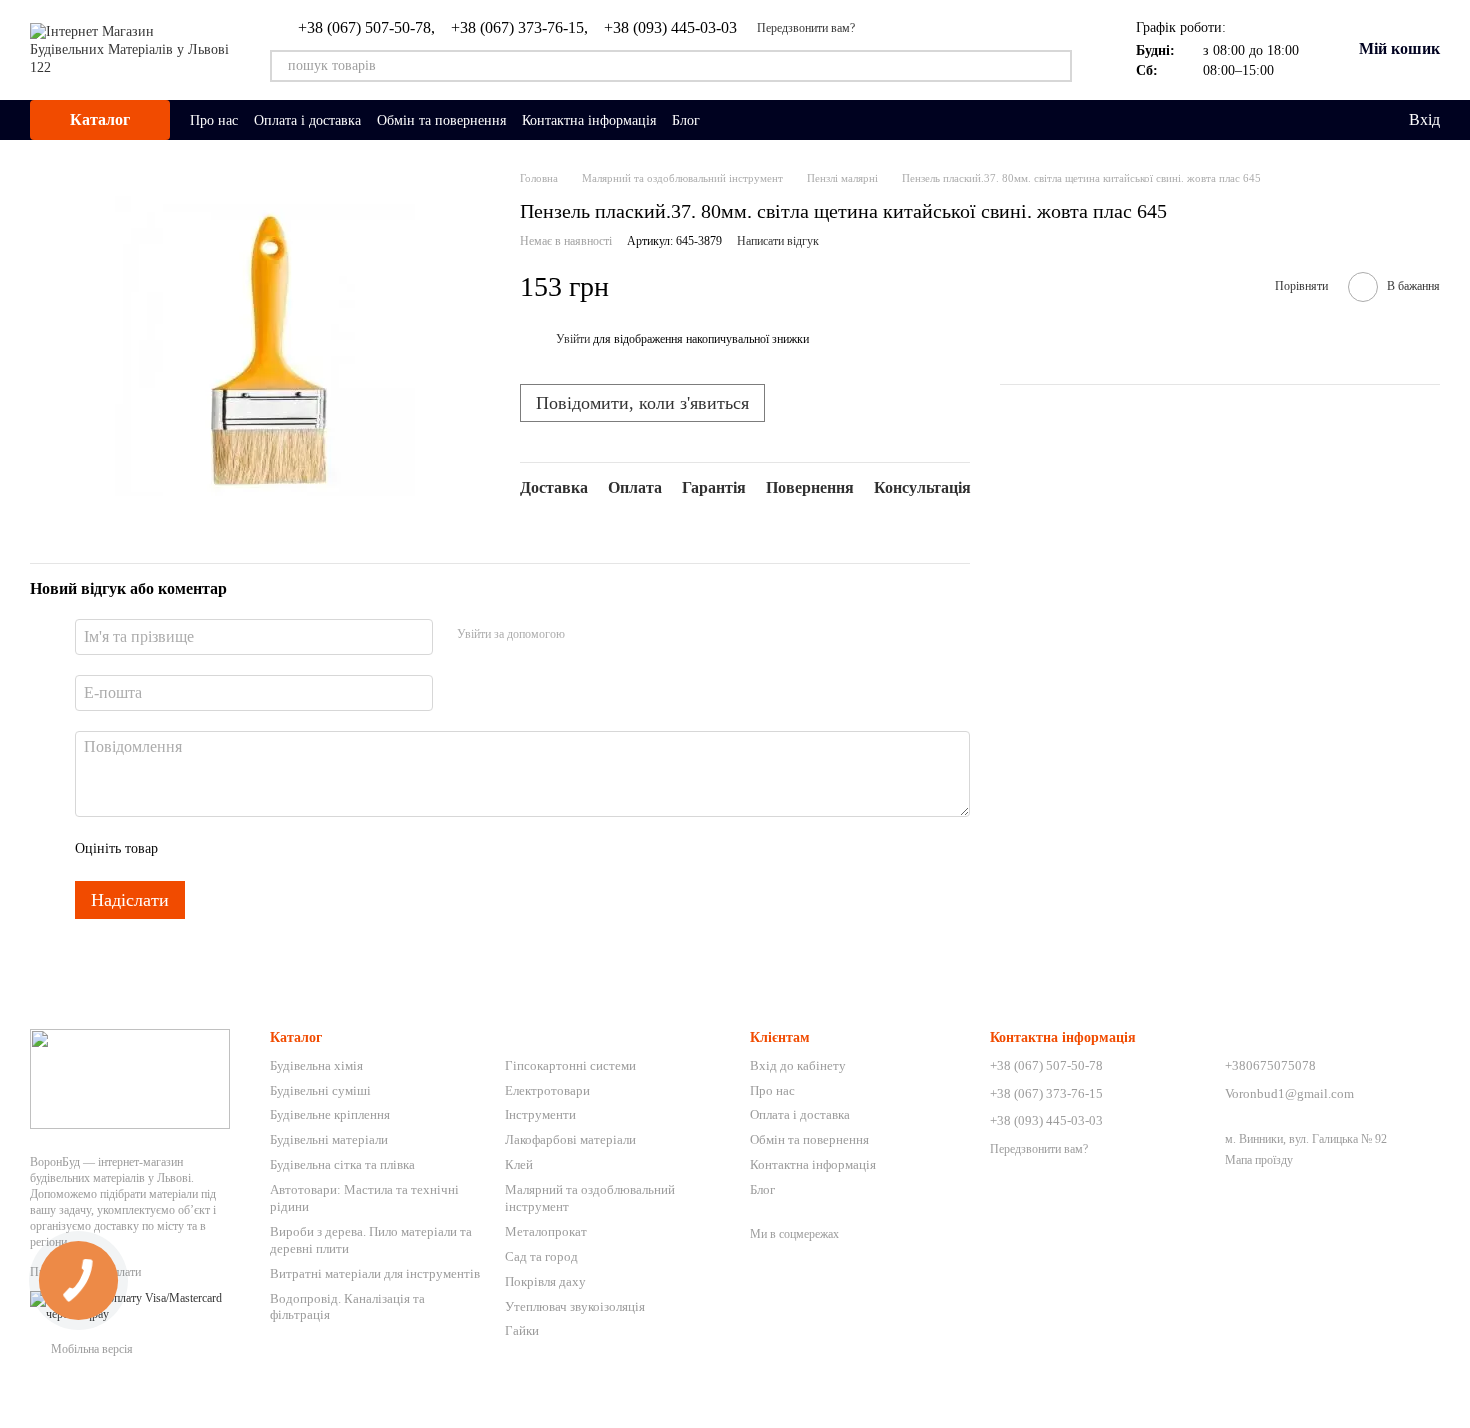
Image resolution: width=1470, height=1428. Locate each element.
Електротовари (547, 1090)
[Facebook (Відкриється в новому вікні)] (752, 120)
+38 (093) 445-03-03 (670, 28)
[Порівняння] (1311, 120)
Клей (519, 1164)
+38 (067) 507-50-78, (366, 28)
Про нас (214, 120)
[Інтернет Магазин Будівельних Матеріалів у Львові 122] (130, 1078)
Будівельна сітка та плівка (342, 1164)
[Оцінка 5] (319, 849)
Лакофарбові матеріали (570, 1139)
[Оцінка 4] (287, 849)
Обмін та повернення (441, 120)
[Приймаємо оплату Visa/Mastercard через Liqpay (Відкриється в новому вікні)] (135, 1305)
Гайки (522, 1330)
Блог (686, 120)
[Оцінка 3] (255, 849)
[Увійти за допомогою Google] (619, 634)
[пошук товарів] (1056, 66)
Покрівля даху (545, 1281)
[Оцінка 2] (223, 849)
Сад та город (541, 1256)
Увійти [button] (573, 339)
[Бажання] (1351, 120)
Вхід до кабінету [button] (798, 1065)
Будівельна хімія (316, 1065)
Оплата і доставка (307, 120)
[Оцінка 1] (191, 849)
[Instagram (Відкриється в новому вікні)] (728, 120)
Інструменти (540, 1114)
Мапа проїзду (1259, 1160)
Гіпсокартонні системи (570, 1065)
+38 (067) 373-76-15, (519, 28)
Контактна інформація (589, 120)
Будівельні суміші (320, 1090)
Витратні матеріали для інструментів (375, 1273)
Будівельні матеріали (329, 1139)
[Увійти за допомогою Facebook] (587, 634)
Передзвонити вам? (806, 28)
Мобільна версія (90, 1349)
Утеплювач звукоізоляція (575, 1306)
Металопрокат (546, 1231)
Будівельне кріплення (330, 1114)
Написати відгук (778, 241)
